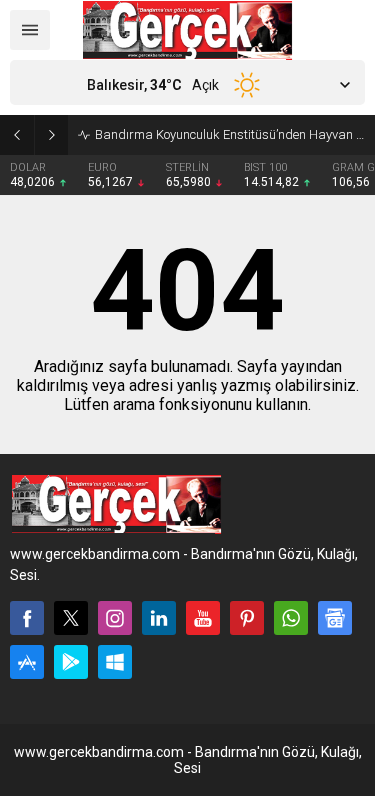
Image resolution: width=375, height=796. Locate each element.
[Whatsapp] (291, 618)
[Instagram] (115, 618)
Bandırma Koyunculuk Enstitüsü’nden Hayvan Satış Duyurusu (230, 134)
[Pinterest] (247, 618)
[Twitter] (71, 618)
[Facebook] (27, 618)
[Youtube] (203, 618)
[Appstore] (27, 662)
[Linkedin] (159, 618)
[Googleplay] (71, 662)
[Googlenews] (335, 618)
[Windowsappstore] (115, 662)
